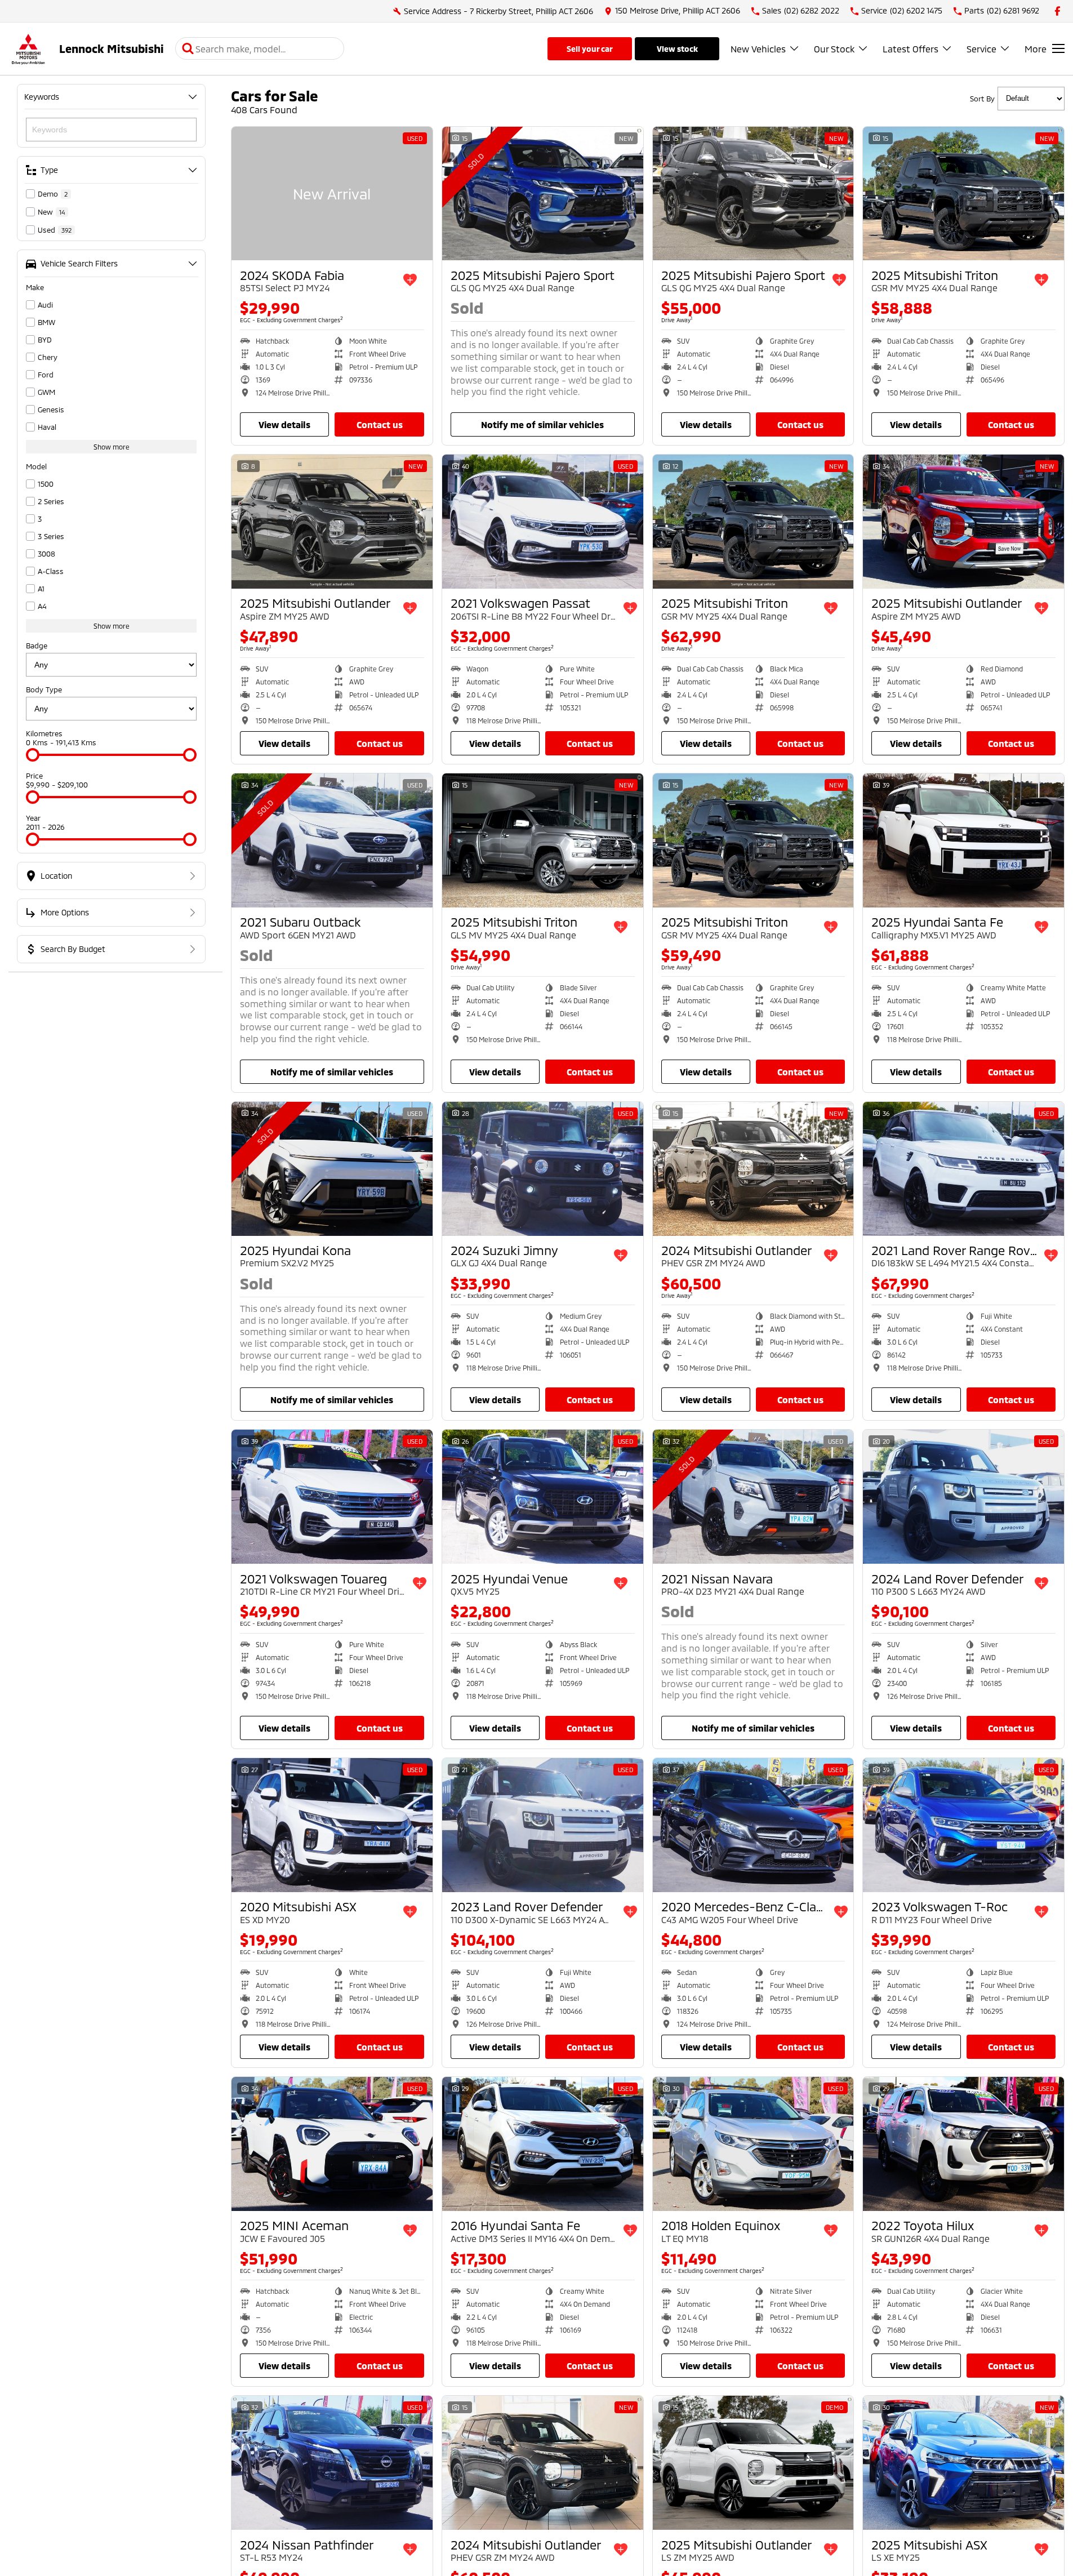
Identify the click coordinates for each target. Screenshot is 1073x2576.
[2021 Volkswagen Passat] (543, 522)
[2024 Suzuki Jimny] (543, 1169)
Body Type (44, 689)
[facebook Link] (1058, 11)
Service (981, 49)
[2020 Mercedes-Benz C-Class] (753, 1825)
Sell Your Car (590, 49)
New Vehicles (758, 49)
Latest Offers (911, 49)
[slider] (33, 755)
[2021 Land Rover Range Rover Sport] (963, 1169)
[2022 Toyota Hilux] (963, 2144)
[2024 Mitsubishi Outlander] (753, 1169)
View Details (284, 424)
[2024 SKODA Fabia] (332, 194)
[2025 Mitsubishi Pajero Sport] (543, 194)
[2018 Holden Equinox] (753, 2144)
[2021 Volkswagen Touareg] (332, 1497)
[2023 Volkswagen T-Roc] (963, 1825)
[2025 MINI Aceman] (332, 2144)
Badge (37, 646)
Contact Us (380, 424)
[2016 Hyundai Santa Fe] (543, 2144)
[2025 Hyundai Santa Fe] (963, 840)
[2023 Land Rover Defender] (543, 1825)
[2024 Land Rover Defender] (963, 1497)
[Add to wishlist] (410, 280)
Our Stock (834, 49)
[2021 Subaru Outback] (332, 840)
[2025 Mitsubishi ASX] (963, 2463)
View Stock (677, 49)
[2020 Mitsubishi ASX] (332, 1825)
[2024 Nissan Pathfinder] (332, 2463)
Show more (112, 447)
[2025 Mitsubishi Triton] (963, 194)
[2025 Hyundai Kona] (332, 1169)
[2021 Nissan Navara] (753, 1497)
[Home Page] (28, 49)
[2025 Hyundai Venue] (543, 1497)
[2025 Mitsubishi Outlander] (332, 522)
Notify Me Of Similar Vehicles (542, 424)
